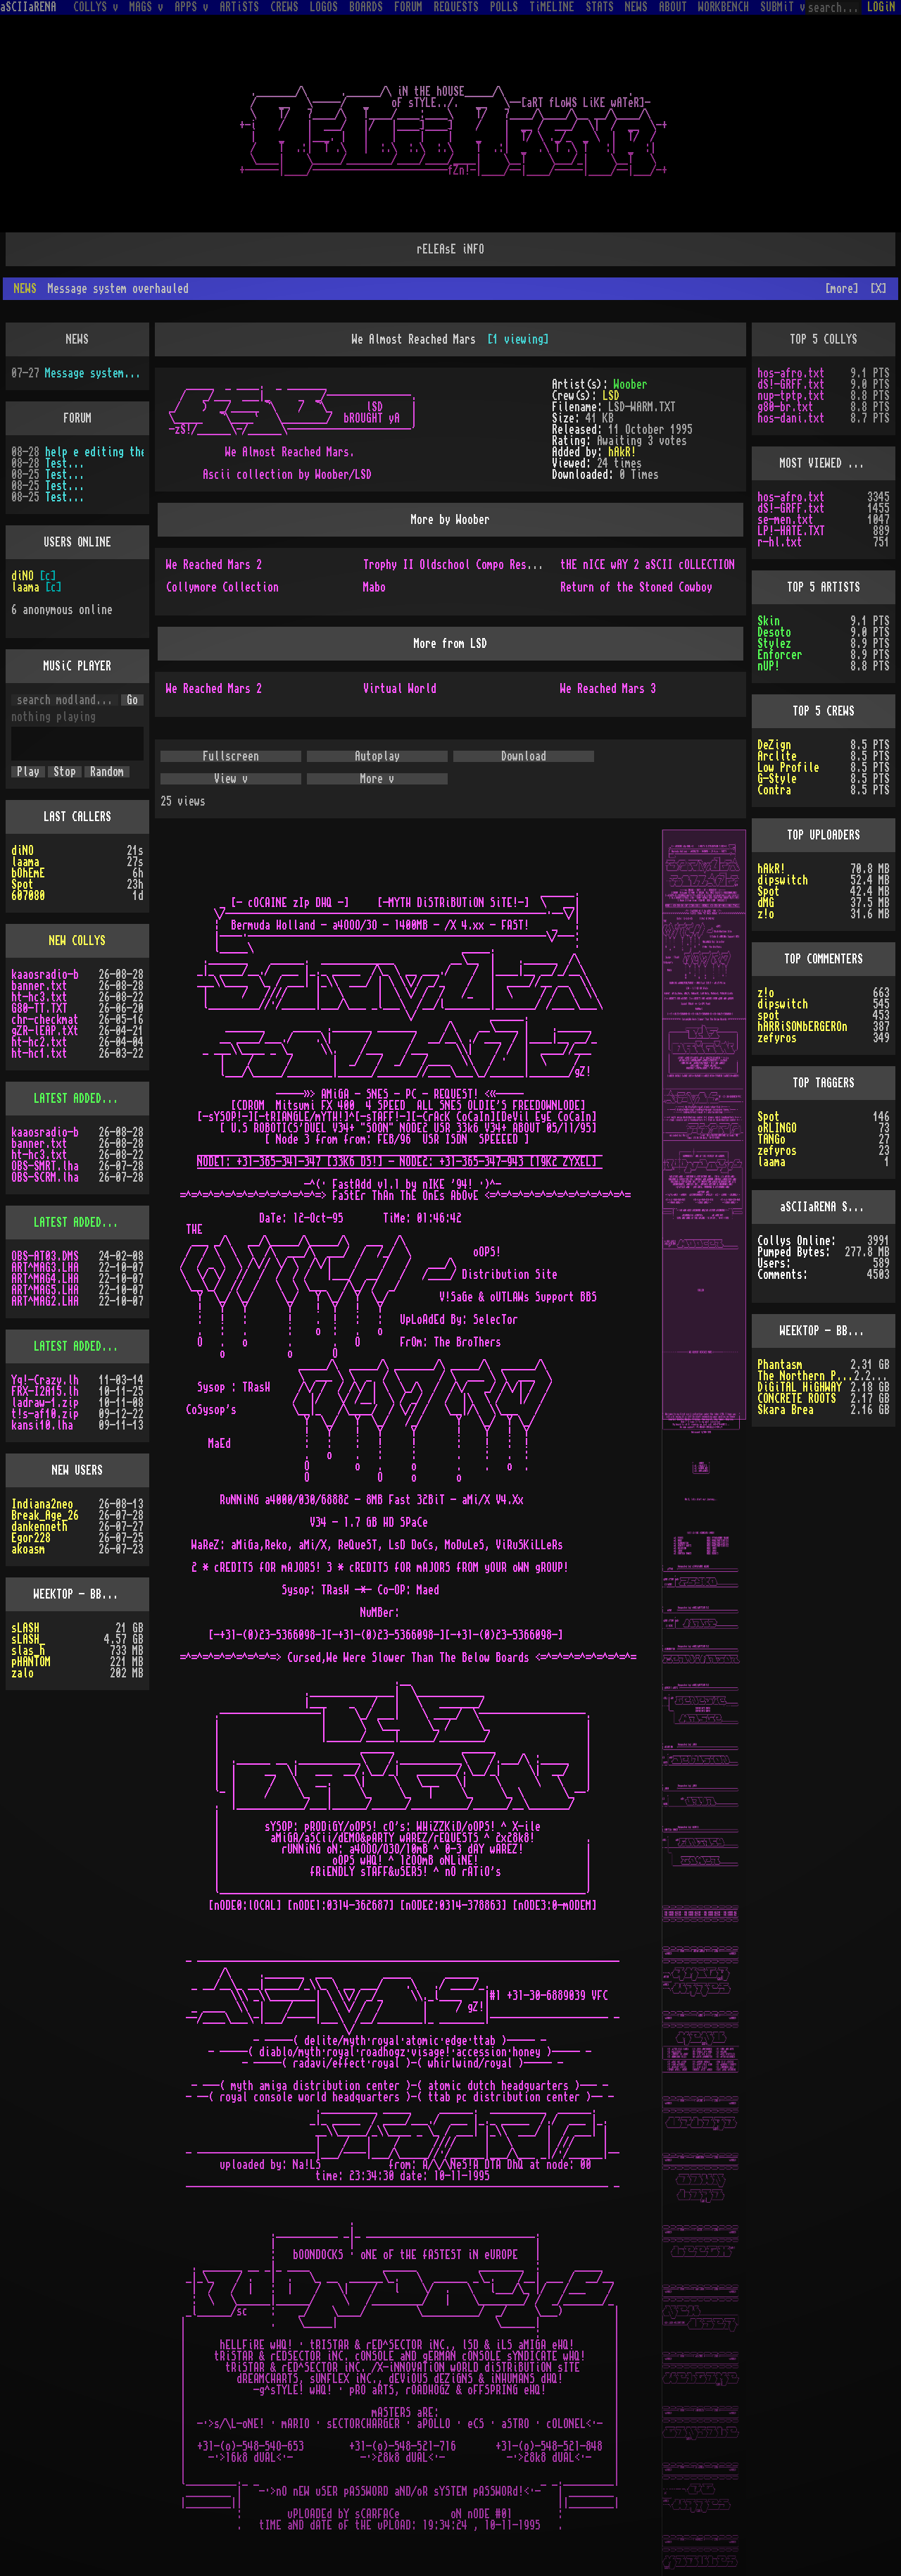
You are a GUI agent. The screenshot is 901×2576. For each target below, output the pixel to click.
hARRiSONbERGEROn (802, 1027)
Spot (23, 884)
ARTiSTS (239, 7)
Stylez (774, 644)
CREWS (284, 7)
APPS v (191, 7)
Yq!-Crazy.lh (45, 1380)
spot (769, 1015)
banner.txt (39, 986)
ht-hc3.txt (39, 997)
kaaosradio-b (45, 975)
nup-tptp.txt (791, 396)
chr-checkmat (45, 1020)
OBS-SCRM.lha (45, 1177)
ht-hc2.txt (39, 1042)
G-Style (777, 779)
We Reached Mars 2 (214, 565)
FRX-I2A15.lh (45, 1392)
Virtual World (400, 689)
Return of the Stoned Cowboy (636, 587)
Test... (65, 463)
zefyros (777, 1038)
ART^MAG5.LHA (45, 1290)
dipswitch (783, 880)
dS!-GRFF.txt (791, 384)
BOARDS (366, 7)
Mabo (374, 587)
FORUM (408, 7)
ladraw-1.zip (45, 1403)
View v (231, 779)
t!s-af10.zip (45, 1414)
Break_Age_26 (45, 1515)
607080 (28, 896)
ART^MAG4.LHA (45, 1279)
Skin (769, 621)
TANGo (771, 1139)
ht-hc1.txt (39, 1053)
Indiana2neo (42, 1504)
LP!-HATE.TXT (791, 531)
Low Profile (788, 768)
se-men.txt (786, 520)
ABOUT (673, 7)
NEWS (636, 7)
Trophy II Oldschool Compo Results (456, 565)
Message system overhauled (94, 373)
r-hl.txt (780, 542)
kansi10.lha (42, 1425)
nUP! (769, 666)
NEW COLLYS (77, 941)
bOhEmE (28, 873)
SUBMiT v (783, 7)
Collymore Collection (222, 587)
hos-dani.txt (791, 418)
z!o (766, 914)
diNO (23, 576)
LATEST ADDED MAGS (82, 1223)
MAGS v (146, 7)
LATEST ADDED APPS (82, 1346)
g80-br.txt (786, 407)
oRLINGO (777, 1128)
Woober (631, 384)
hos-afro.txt (791, 373)
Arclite (777, 756)
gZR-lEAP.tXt (45, 1031)
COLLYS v (96, 7)
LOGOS (324, 7)
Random (107, 772)
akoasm (28, 1549)
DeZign (774, 745)
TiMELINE (552, 7)
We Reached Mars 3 (608, 689)
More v (377, 779)
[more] (842, 289)
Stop (65, 772)
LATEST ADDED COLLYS (87, 1099)
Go (132, 700)
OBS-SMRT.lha (45, 1166)
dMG (766, 903)
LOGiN (881, 7)
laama (25, 587)
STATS (600, 7)
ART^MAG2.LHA (45, 1301)
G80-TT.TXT (39, 1008)
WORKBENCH (724, 7)
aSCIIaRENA (28, 7)
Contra (774, 790)
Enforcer (780, 655)
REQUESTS (456, 7)
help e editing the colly (94, 452)
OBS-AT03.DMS (45, 1256)
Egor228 (31, 1538)
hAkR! (622, 452)
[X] (878, 289)
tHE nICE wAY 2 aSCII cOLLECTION (648, 565)
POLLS (504, 7)
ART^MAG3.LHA (45, 1268)
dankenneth (39, 1527)
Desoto (774, 632)
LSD (611, 396)
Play (28, 772)
